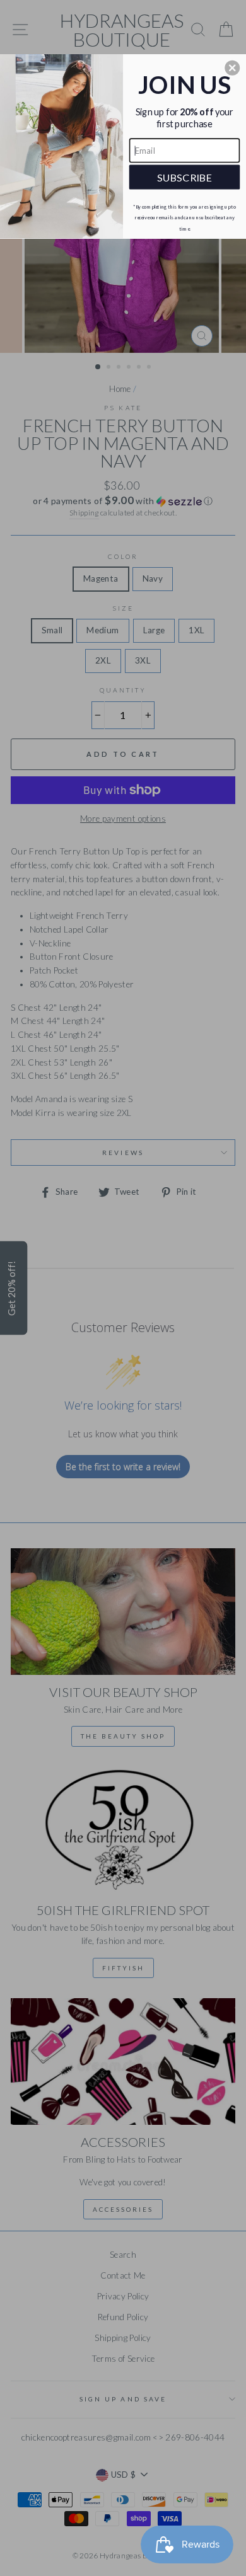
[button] (232, 68)
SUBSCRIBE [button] (185, 177)
